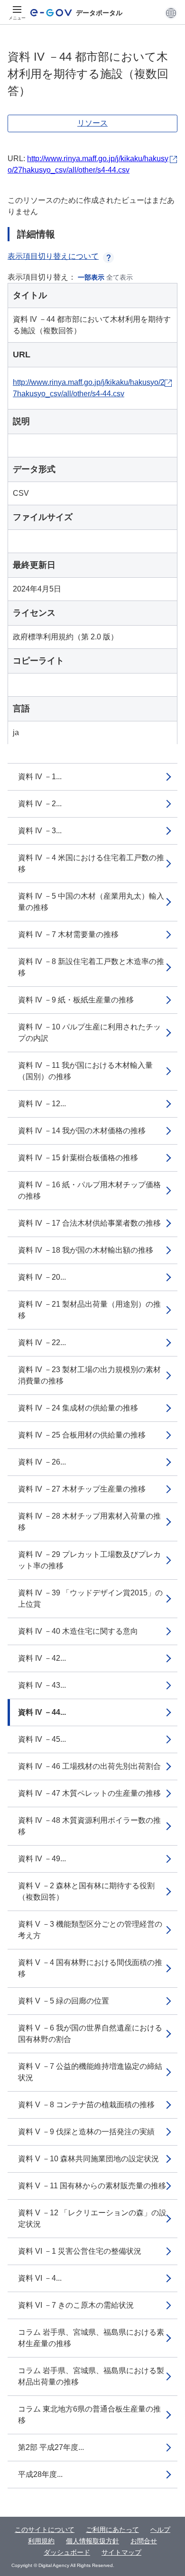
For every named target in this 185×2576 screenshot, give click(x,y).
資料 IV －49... (42, 1859)
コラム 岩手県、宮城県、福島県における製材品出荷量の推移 (91, 2376)
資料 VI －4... (40, 2278)
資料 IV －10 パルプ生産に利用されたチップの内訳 (89, 1033)
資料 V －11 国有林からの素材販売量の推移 (92, 2186)
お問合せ (144, 2541)
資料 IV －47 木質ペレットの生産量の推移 (89, 1793)
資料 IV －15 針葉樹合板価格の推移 (78, 1158)
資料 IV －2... (40, 804)
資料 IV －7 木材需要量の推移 (68, 934)
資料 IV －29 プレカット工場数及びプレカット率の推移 (89, 1560)
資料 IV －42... (42, 1658)
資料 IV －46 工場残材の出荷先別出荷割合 (89, 1766)
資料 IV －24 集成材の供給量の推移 (78, 1408)
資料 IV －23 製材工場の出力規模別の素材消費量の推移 (89, 1375)
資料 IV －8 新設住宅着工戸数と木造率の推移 (91, 967)
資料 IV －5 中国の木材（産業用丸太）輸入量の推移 (91, 902)
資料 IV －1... (40, 777)
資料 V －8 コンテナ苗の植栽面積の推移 (86, 2105)
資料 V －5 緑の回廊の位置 (64, 2001)
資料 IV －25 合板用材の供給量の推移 (82, 1435)
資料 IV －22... (42, 1343)
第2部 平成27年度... (51, 2447)
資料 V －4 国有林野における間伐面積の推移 (90, 1968)
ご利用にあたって (112, 2530)
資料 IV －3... (40, 831)
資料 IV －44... (42, 1712)
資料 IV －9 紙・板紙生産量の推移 (76, 1000)
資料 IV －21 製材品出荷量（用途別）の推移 (89, 1310)
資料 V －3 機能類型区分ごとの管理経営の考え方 (90, 1930)
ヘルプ (160, 2530)
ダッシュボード (67, 2552)
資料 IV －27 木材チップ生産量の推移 (82, 1489)
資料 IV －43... (42, 1685)
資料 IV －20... (42, 1277)
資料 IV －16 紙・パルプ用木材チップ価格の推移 (89, 1190)
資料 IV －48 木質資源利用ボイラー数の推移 (89, 1826)
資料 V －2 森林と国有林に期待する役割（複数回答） (86, 1891)
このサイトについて (45, 2530)
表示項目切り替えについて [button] (53, 256)
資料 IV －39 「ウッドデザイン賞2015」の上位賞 (90, 1598)
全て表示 (120, 277)
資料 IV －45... (42, 1739)
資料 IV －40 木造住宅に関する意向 (78, 1631)
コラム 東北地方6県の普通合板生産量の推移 (89, 2415)
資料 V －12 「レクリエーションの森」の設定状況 (92, 2218)
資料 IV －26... (42, 1462)
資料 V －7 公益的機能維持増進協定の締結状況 (90, 2072)
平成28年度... (40, 2474)
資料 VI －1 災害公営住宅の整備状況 (80, 2251)
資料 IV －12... (42, 1104)
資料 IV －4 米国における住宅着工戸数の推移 (91, 863)
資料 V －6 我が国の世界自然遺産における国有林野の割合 (90, 2034)
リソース (92, 123)
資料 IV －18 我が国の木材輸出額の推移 (86, 1250)
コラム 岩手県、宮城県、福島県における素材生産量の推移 (91, 2338)
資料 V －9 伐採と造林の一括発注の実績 (86, 2132)
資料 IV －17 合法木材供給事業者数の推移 (89, 1223)
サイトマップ (121, 2552)
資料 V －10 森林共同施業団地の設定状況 (88, 2159)
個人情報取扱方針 (92, 2541)
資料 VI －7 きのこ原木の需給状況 (76, 2305)
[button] (171, 13)
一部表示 (91, 277)
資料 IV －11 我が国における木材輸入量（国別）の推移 (85, 1071)
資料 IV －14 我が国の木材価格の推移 (82, 1131)
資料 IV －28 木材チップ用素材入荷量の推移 (89, 1522)
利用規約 (41, 2541)
